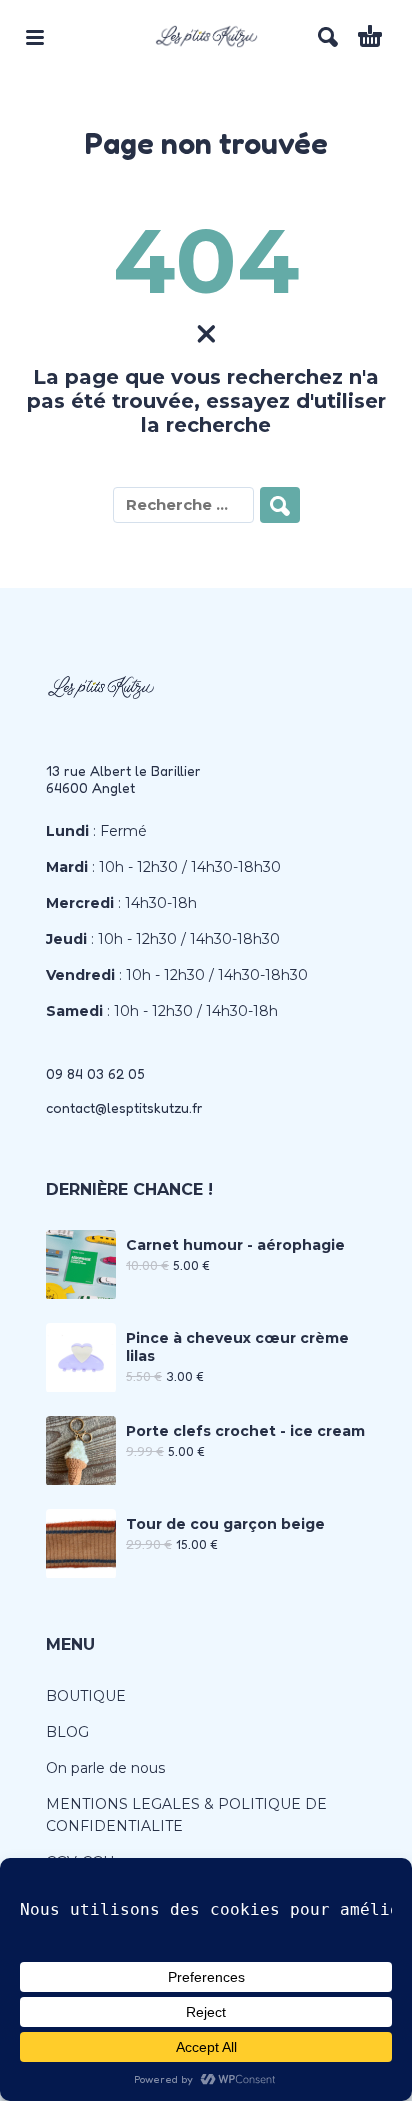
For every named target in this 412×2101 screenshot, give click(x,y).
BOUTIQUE (86, 1696)
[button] (35, 37)
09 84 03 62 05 (95, 1073)
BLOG (67, 1732)
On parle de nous (105, 1768)
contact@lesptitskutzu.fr (124, 1107)
